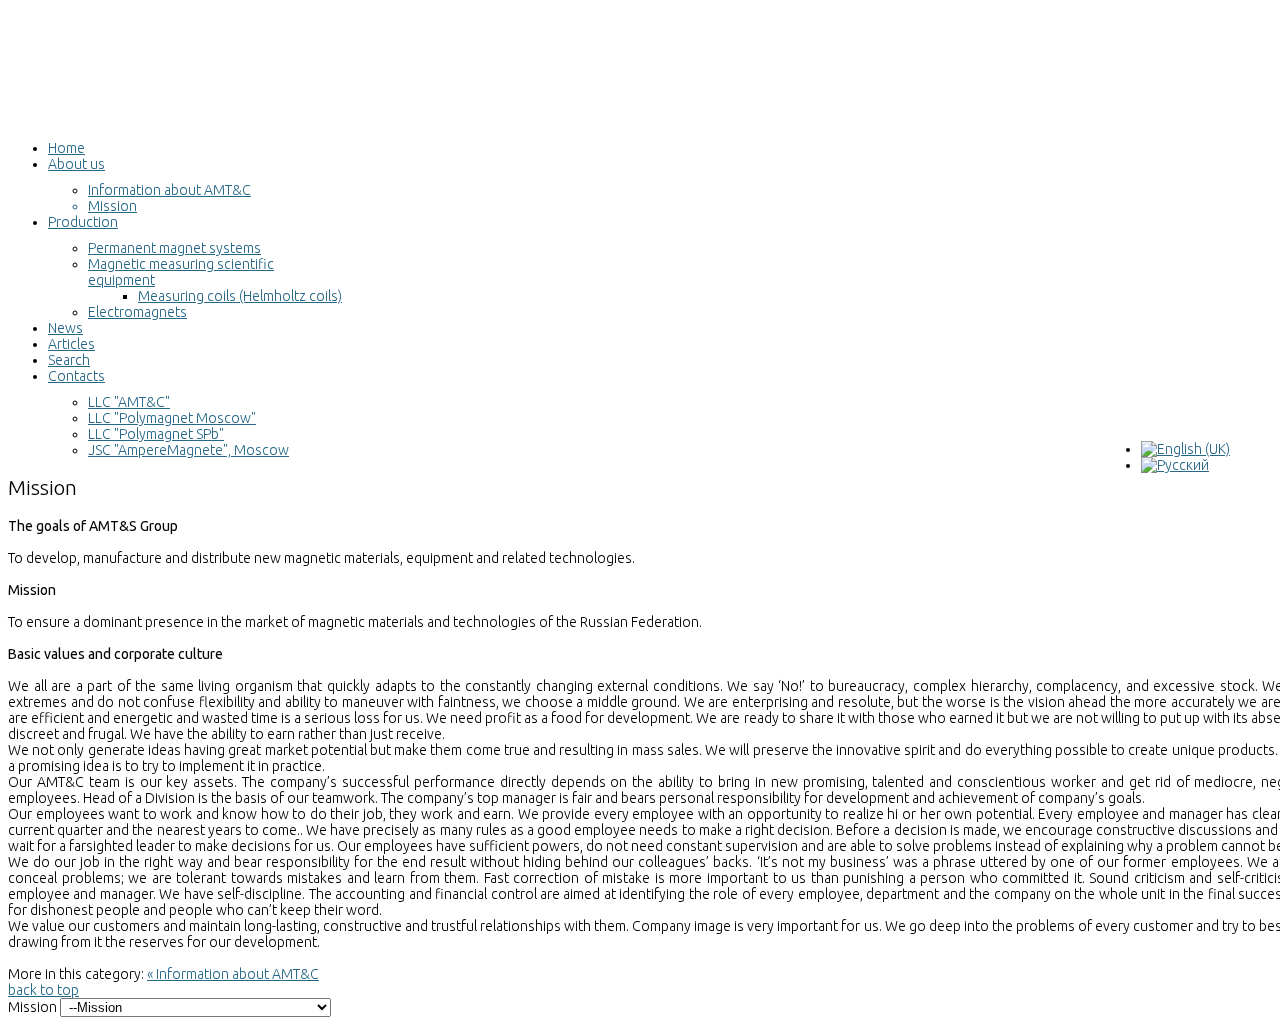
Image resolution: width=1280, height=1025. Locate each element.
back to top (43, 990)
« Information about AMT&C (233, 974)
